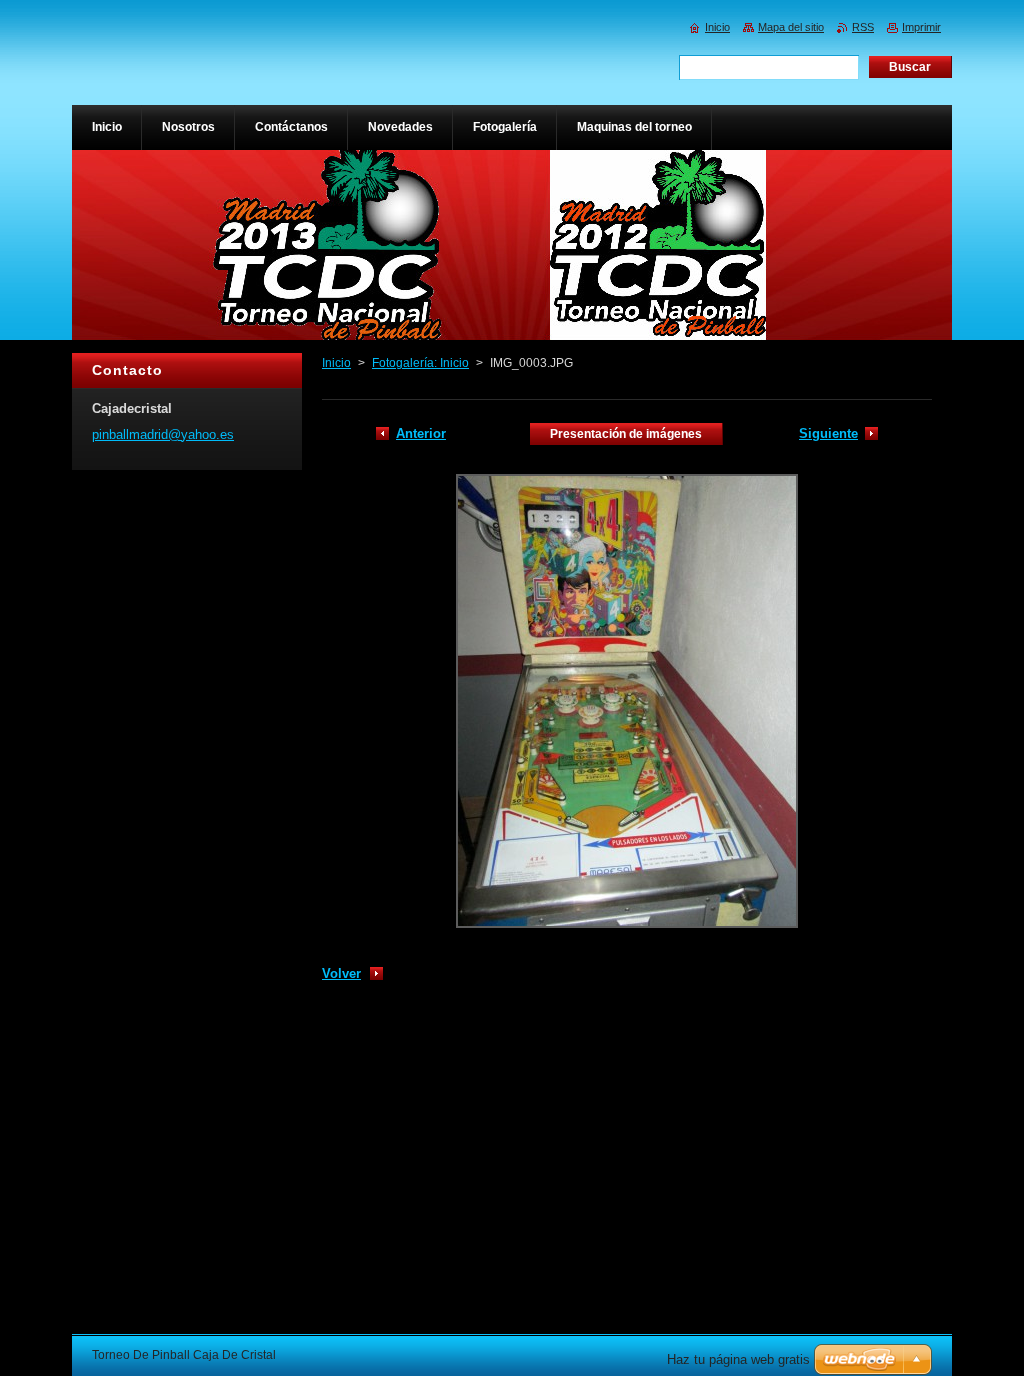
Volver (341, 973)
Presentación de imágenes (626, 434)
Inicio (336, 363)
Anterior (421, 433)
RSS (863, 27)
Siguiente (828, 433)
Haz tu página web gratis (738, 1359)
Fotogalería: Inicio (420, 363)
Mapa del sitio (791, 27)
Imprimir (921, 27)
